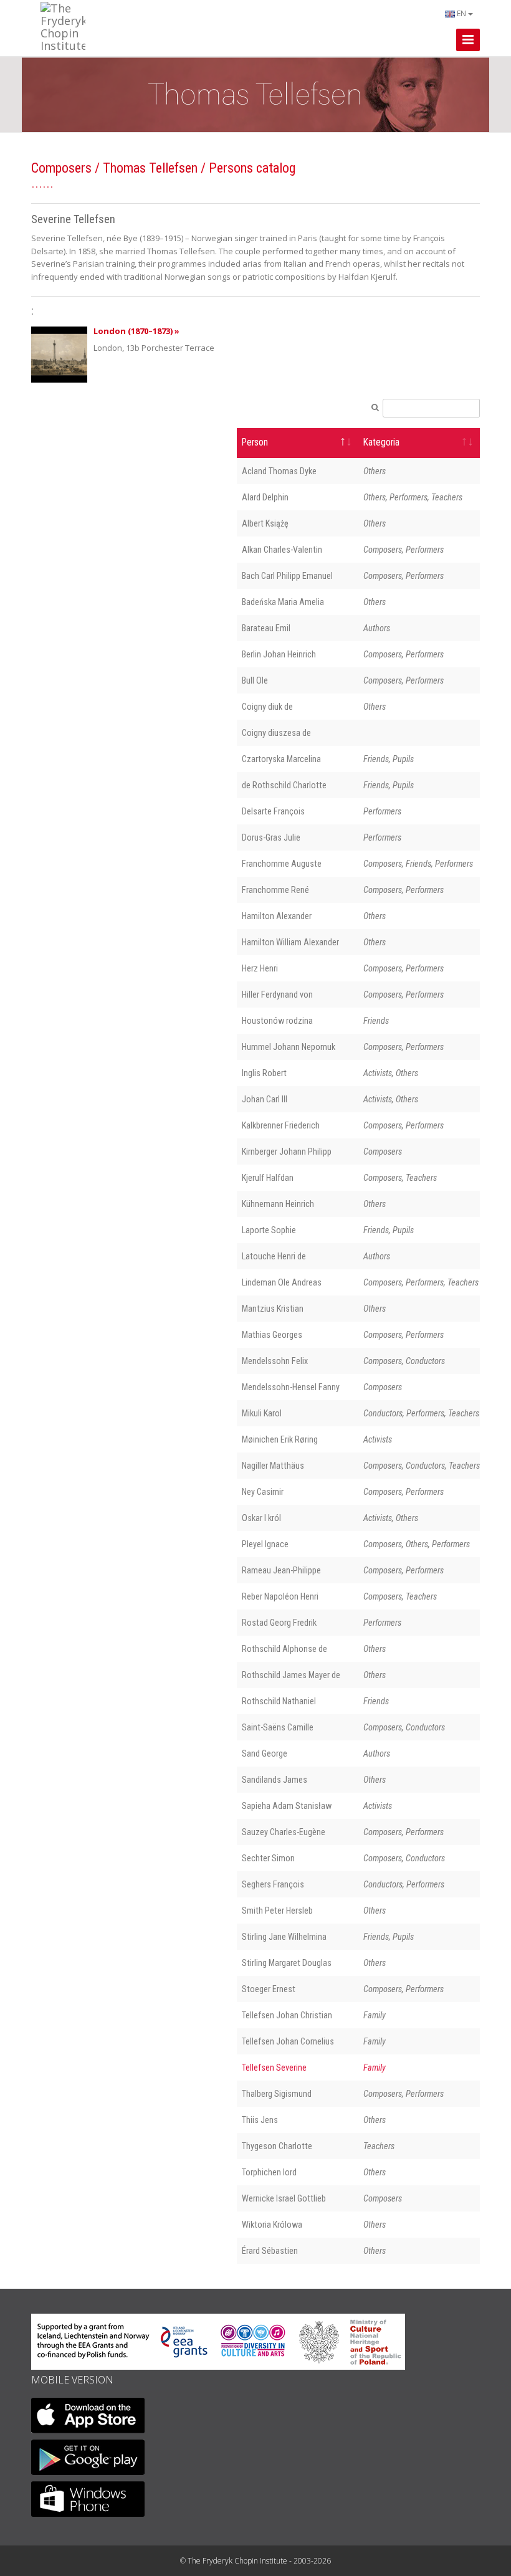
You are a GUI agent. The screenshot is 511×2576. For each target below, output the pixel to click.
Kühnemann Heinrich (278, 1204)
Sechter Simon (268, 1858)
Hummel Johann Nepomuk (289, 1047)
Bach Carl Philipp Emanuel (287, 576)
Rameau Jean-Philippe (281, 1570)
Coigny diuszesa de (276, 733)
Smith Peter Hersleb (277, 1911)
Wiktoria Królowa (272, 2225)
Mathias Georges (272, 1335)
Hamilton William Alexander (290, 942)
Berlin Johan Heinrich (279, 654)
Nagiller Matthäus (273, 1466)
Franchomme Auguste (282, 864)
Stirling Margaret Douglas (287, 1963)
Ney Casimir (263, 1492)
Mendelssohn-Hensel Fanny (291, 1387)
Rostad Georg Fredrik (279, 1623)
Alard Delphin (265, 497)
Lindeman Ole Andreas (282, 1282)
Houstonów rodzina (277, 1021)
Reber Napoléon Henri (280, 1596)
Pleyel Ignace (265, 1544)
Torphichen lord (269, 2172)
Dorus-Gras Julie (271, 837)
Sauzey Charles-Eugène (284, 1832)
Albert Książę (265, 523)
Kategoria (381, 442)
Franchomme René (275, 890)
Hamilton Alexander (277, 916)
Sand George (265, 1753)
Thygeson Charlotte (277, 2146)
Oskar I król (261, 1518)
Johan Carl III (265, 1099)
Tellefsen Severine (274, 2068)
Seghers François (273, 1884)
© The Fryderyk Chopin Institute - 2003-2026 (255, 2561)
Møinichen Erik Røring (280, 1439)
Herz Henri (260, 968)
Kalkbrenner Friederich (281, 1125)
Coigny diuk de (267, 707)
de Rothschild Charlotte (284, 785)
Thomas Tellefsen (150, 168)
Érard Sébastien (270, 2251)
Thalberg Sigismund (277, 2094)
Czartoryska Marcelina (281, 759)
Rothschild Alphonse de (284, 1649)
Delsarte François (273, 811)
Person (255, 442)
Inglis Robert (264, 1073)
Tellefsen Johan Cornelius (288, 2041)
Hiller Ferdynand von (277, 995)
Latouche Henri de (274, 1256)
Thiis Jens (260, 2120)
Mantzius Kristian (273, 1309)
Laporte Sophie (269, 1230)
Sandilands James (275, 1780)
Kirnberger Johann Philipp (287, 1152)
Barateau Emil (266, 628)
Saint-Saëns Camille (278, 1727)
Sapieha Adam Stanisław (287, 1806)
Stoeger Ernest (269, 1989)
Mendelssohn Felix (275, 1361)
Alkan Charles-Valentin (282, 550)
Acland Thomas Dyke (279, 471)
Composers (61, 168)
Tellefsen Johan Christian (287, 2015)
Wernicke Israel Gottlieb (284, 2198)
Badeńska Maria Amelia (283, 602)
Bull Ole (255, 680)
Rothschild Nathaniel (279, 1701)
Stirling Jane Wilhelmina (284, 1937)
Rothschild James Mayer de (291, 1675)
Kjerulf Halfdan (268, 1178)
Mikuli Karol (262, 1413)
